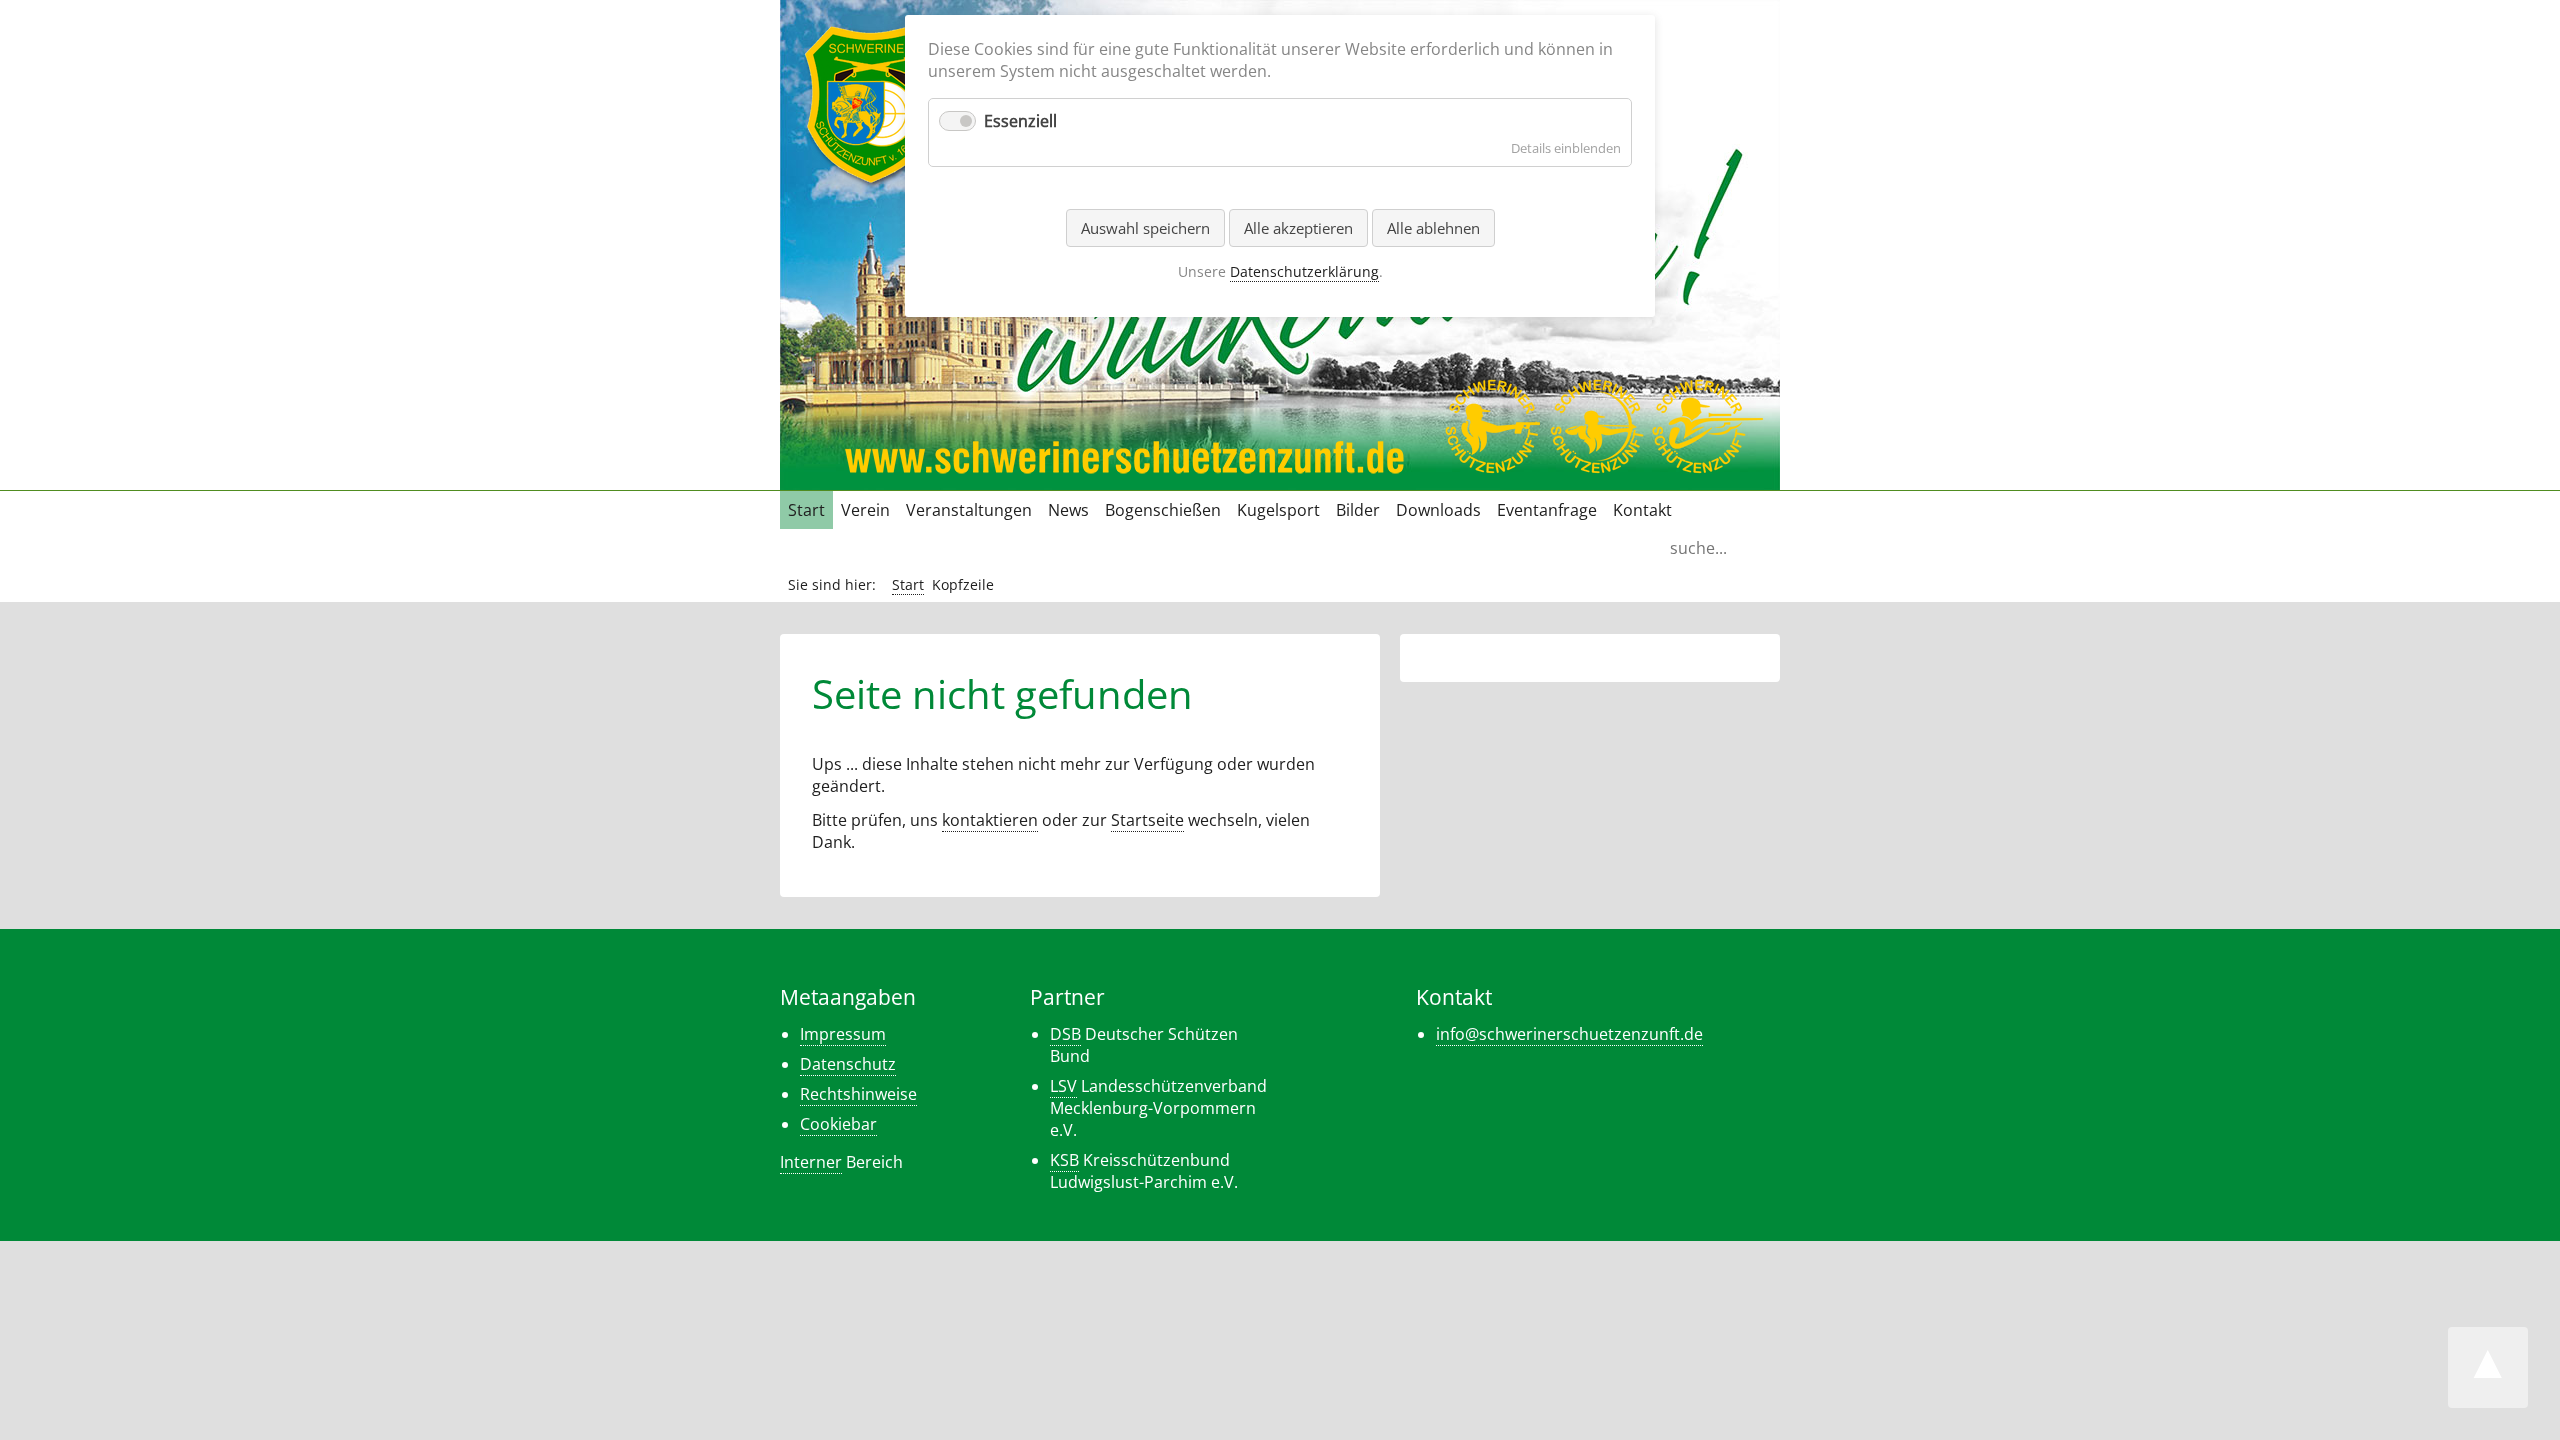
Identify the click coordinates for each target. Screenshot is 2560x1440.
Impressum (843, 1034)
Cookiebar (838, 1124)
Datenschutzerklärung (1304, 271)
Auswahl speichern (1145, 228)
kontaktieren (990, 820)
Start (908, 584)
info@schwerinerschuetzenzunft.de (1569, 1034)
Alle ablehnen (1433, 228)
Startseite (1147, 820)
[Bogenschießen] (1597, 463)
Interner (811, 1162)
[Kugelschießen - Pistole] (1492, 463)
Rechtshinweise (858, 1094)
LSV (1063, 1086)
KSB (1064, 1160)
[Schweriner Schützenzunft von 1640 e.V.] (871, 181)
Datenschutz (848, 1064)
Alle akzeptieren (1298, 228)
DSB (1065, 1034)
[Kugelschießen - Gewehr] (1708, 463)
